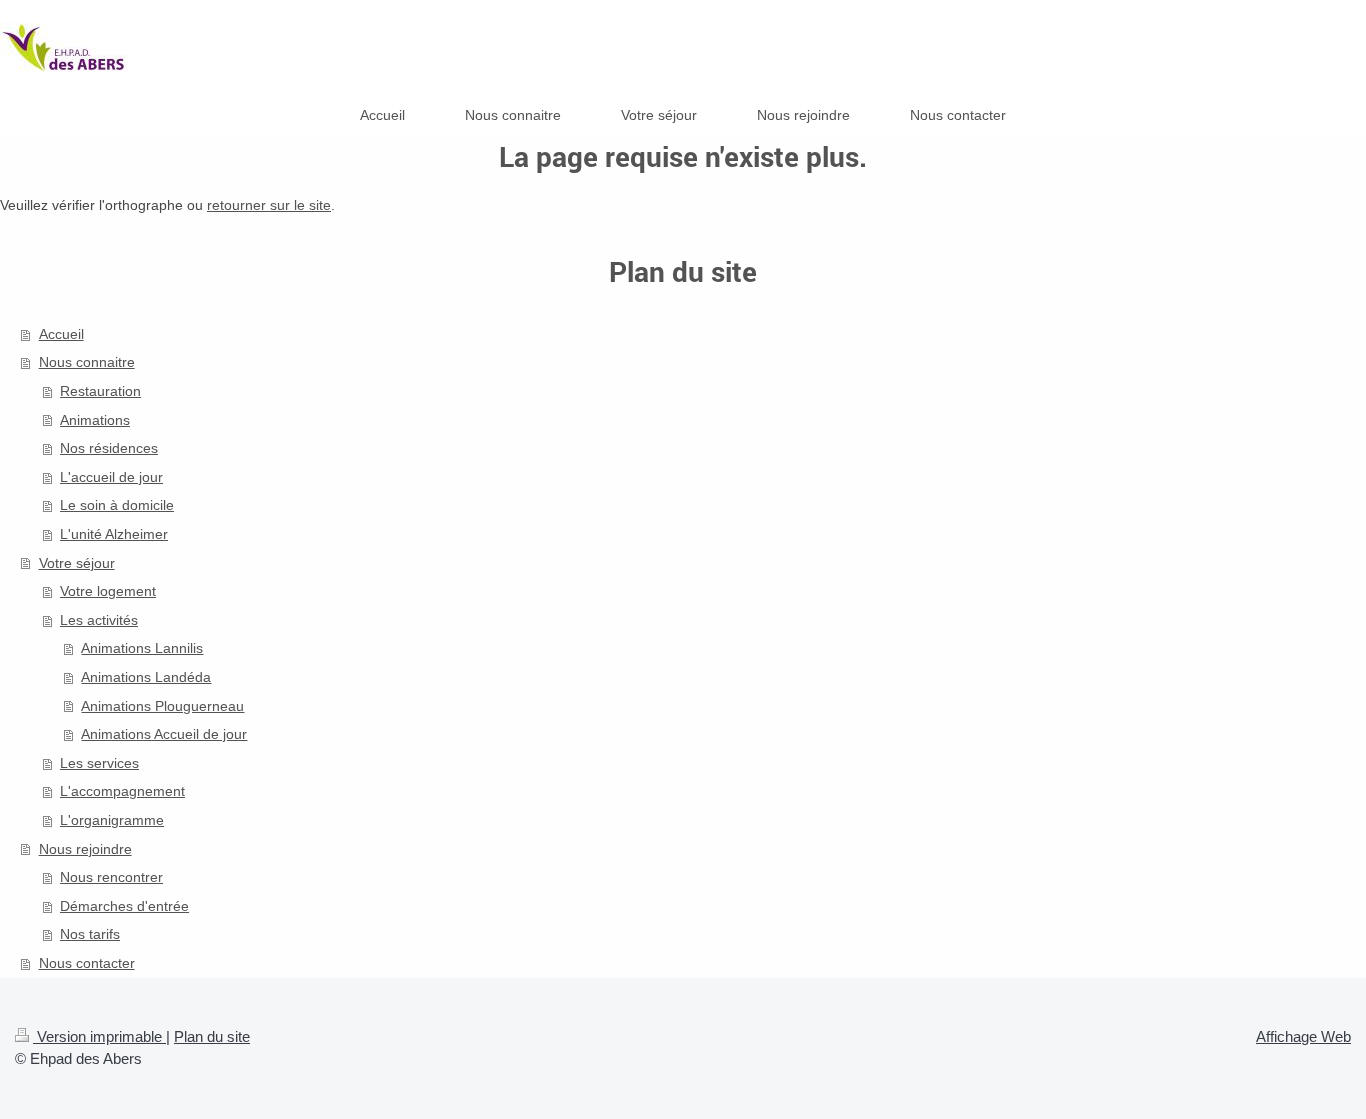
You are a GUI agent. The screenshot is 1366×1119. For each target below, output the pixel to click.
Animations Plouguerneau (162, 706)
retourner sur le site (269, 205)
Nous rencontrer (111, 877)
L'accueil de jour (111, 477)
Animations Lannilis (142, 648)
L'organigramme (112, 820)
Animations (95, 420)
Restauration (100, 391)
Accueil (61, 334)
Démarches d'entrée (124, 906)
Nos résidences (109, 448)
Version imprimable (99, 1036)
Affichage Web (1303, 1036)
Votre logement (108, 591)
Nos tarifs (90, 934)
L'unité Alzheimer (114, 534)
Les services (99, 763)
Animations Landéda (146, 677)
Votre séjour (77, 563)
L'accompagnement (122, 791)
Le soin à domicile (117, 505)
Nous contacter (87, 963)
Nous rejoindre (85, 849)
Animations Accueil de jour (164, 734)
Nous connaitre (87, 362)
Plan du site (212, 1036)
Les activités (99, 620)
